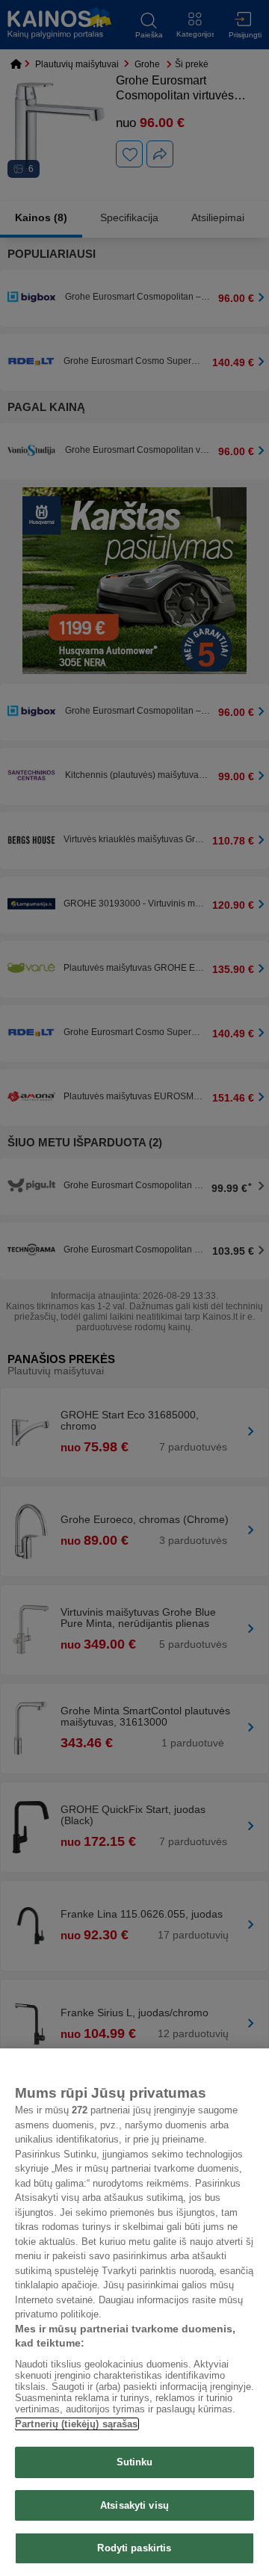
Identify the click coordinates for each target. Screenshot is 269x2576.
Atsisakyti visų (134, 2505)
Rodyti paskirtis (134, 2548)
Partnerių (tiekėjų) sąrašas (77, 2424)
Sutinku (135, 2462)
